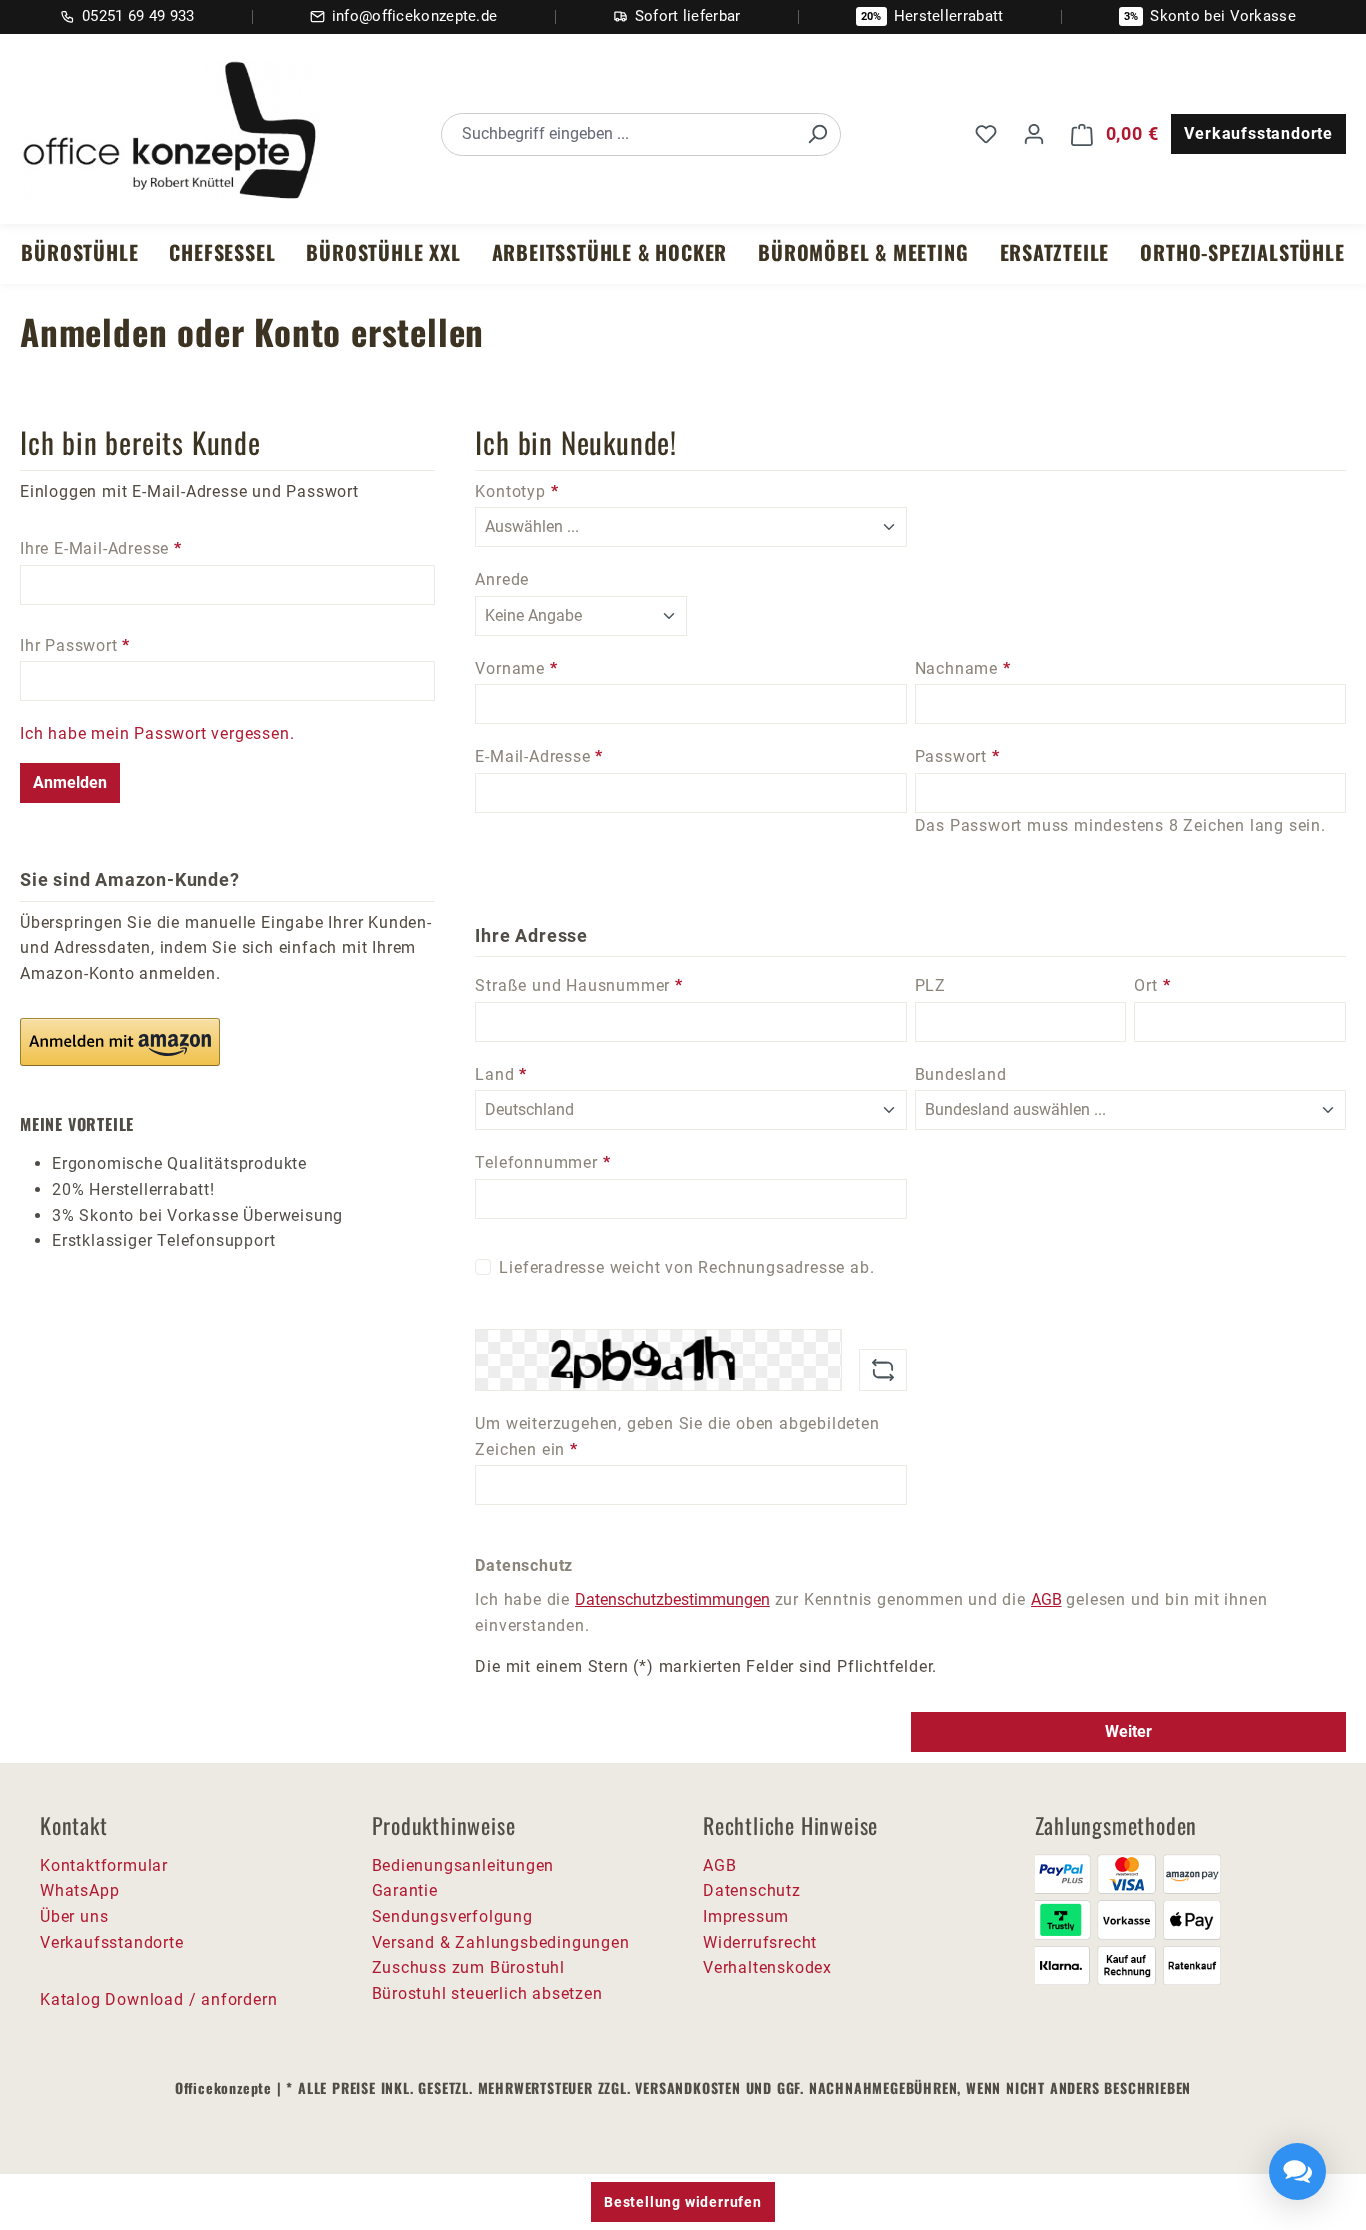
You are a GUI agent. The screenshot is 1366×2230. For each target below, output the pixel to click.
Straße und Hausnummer (578, 985)
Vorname (516, 668)
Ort (1152, 985)
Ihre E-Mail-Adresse (101, 548)
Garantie (405, 1890)
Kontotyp (516, 491)
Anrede (502, 579)
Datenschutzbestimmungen (672, 1599)
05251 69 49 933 (138, 16)
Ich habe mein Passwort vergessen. (157, 733)
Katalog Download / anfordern (158, 1999)
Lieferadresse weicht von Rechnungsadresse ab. (686, 1267)
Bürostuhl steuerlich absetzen (487, 1993)
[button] (120, 1042)
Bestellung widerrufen (683, 2202)
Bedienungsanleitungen (463, 1865)
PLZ (930, 985)
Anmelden (70, 782)
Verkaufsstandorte (1258, 133)
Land (501, 1074)
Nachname (963, 668)
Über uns (74, 1916)
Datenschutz (752, 1890)
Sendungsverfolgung (452, 1916)
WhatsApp (79, 1890)
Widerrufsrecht (760, 1942)
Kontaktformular (104, 1865)
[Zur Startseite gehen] (170, 131)
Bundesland (961, 1074)
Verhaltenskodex (767, 1967)
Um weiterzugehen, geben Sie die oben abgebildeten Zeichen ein (677, 1436)
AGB (1046, 1599)
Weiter (1128, 1731)
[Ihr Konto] (1034, 134)
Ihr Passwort (75, 645)
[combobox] (618, 134)
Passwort (957, 756)
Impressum (746, 1916)
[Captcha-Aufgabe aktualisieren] (883, 1370)
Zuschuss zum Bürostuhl (469, 1967)
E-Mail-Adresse (539, 756)
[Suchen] (817, 134)
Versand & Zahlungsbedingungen (501, 1942)
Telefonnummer (542, 1162)
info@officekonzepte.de (415, 16)
